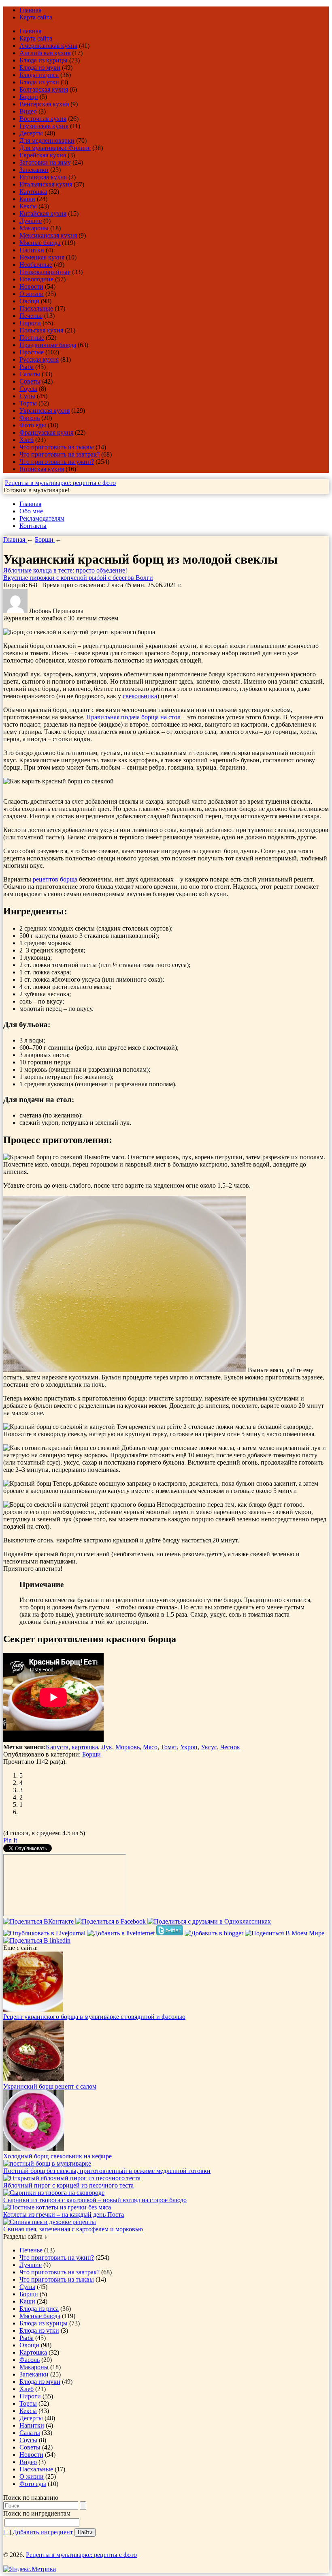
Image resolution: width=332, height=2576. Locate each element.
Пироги (30, 323)
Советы (30, 381)
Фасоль (30, 418)
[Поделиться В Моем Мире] (285, 1933)
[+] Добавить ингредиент (38, 2532)
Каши (27, 199)
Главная (30, 10)
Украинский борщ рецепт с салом (50, 2086)
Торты (28, 403)
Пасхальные (36, 308)
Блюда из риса (39, 75)
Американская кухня (48, 46)
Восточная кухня (43, 119)
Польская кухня (41, 330)
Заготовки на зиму (45, 162)
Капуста (57, 1747)
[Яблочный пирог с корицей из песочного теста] (72, 2178)
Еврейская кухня (43, 155)
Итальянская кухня (46, 184)
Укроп (189, 1747)
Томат (169, 1747)
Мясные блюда (40, 243)
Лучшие (31, 221)
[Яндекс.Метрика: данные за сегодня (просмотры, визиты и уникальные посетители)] (30, 2569)
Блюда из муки (40, 68)
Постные (32, 338)
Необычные (36, 265)
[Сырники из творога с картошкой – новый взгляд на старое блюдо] (54, 2193)
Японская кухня (42, 469)
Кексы (28, 206)
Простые (32, 352)
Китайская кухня (43, 213)
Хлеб (27, 440)
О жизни (32, 294)
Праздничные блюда (48, 345)
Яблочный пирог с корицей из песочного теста (68, 2185)
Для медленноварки (47, 140)
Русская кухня (39, 359)
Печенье (31, 316)
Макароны (34, 228)
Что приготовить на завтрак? (60, 454)
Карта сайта (36, 17)
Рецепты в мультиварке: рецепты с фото (60, 483)
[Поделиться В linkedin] (37, 1940)
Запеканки (34, 170)
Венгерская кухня (44, 104)
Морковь (128, 1747)
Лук (107, 1747)
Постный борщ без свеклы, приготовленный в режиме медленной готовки (107, 2171)
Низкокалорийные (45, 272)
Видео (28, 111)
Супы (27, 396)
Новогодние (36, 279)
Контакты (33, 526)
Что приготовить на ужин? (57, 462)
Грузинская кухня (44, 126)
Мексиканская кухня (48, 235)
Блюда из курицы (44, 60)
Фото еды (33, 425)
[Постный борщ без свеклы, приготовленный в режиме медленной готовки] (47, 2163)
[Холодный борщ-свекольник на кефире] (34, 2149)
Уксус (209, 1747)
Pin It (10, 1840)
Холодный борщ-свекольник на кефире (57, 2156)
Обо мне (31, 511)
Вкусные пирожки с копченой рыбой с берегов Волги (78, 578)
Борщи (29, 97)
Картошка (33, 192)
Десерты (31, 133)
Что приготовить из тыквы (57, 447)
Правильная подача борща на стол (133, 717)
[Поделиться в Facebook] (111, 1921)
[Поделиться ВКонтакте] (39, 1921)
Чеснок (230, 1747)
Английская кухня (45, 53)
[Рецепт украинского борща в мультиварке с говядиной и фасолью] (33, 2009)
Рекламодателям (42, 518)
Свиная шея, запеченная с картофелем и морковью (73, 2229)
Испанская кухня (43, 177)
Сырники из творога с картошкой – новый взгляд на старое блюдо (95, 2200)
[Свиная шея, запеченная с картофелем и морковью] (50, 2222)
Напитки (32, 250)
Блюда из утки (39, 82)
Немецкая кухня (42, 257)
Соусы (28, 389)
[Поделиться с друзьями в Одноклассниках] (209, 1921)
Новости (31, 286)
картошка (85, 1747)
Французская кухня (46, 432)
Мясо (150, 1747)
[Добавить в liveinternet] (122, 1933)
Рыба (27, 367)
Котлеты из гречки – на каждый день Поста (64, 2215)
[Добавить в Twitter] (170, 1933)
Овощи (29, 301)
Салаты (30, 374)
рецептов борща (55, 879)
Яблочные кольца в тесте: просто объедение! (65, 570)
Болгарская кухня (44, 89)
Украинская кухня (45, 411)
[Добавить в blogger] (215, 1933)
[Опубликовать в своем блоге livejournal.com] (45, 1933)
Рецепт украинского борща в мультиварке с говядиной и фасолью (94, 2017)
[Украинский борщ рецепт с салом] (34, 2079)
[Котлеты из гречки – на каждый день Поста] (57, 2207)
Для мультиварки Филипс (55, 148)
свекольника (140, 696)
